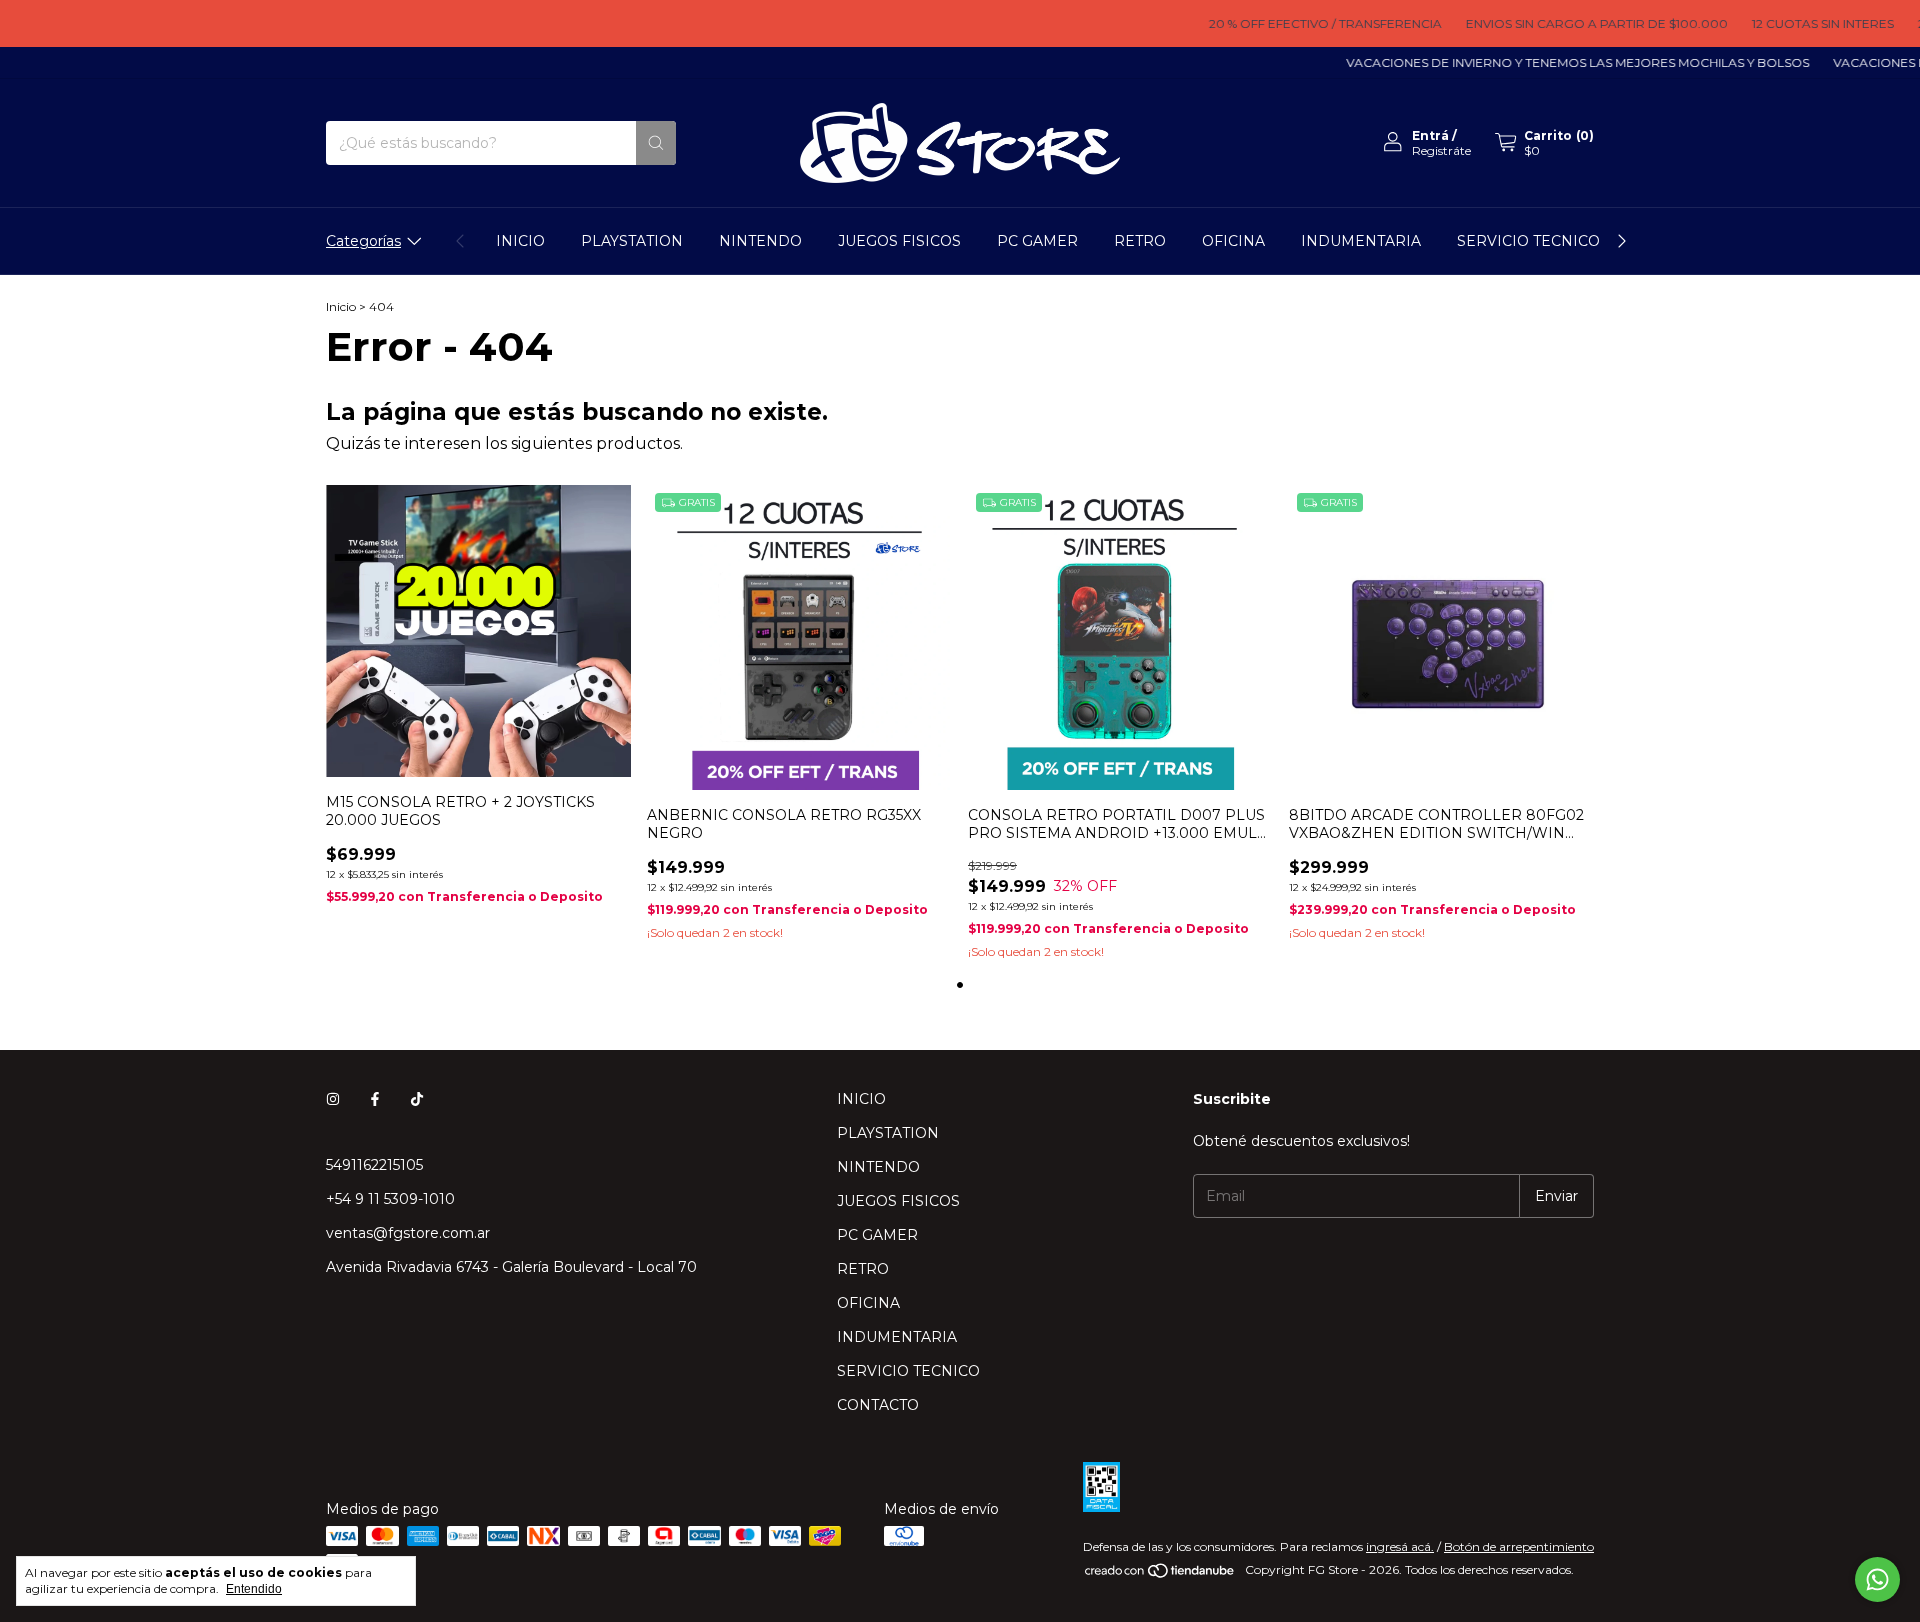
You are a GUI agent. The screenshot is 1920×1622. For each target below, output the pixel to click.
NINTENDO (760, 241)
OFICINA (1233, 241)
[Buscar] (656, 143)
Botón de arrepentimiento (1519, 1546)
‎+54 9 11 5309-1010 (390, 1199)
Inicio (341, 306)
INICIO (520, 241)
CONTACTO (878, 1405)
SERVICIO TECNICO (1528, 241)
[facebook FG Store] (375, 1099)
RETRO (1140, 241)
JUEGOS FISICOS (899, 241)
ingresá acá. (1400, 1546)
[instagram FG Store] (333, 1099)
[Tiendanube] (1160, 1574)
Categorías (363, 241)
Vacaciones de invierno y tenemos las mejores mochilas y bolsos (1547, 62)
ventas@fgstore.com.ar (408, 1233)
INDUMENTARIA (1361, 241)
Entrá (1430, 135)
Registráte (1441, 150)
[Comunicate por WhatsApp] (1877, 1579)
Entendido (254, 1589)
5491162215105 (374, 1165)
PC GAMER (1037, 241)
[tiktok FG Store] (417, 1099)
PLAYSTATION (632, 241)
